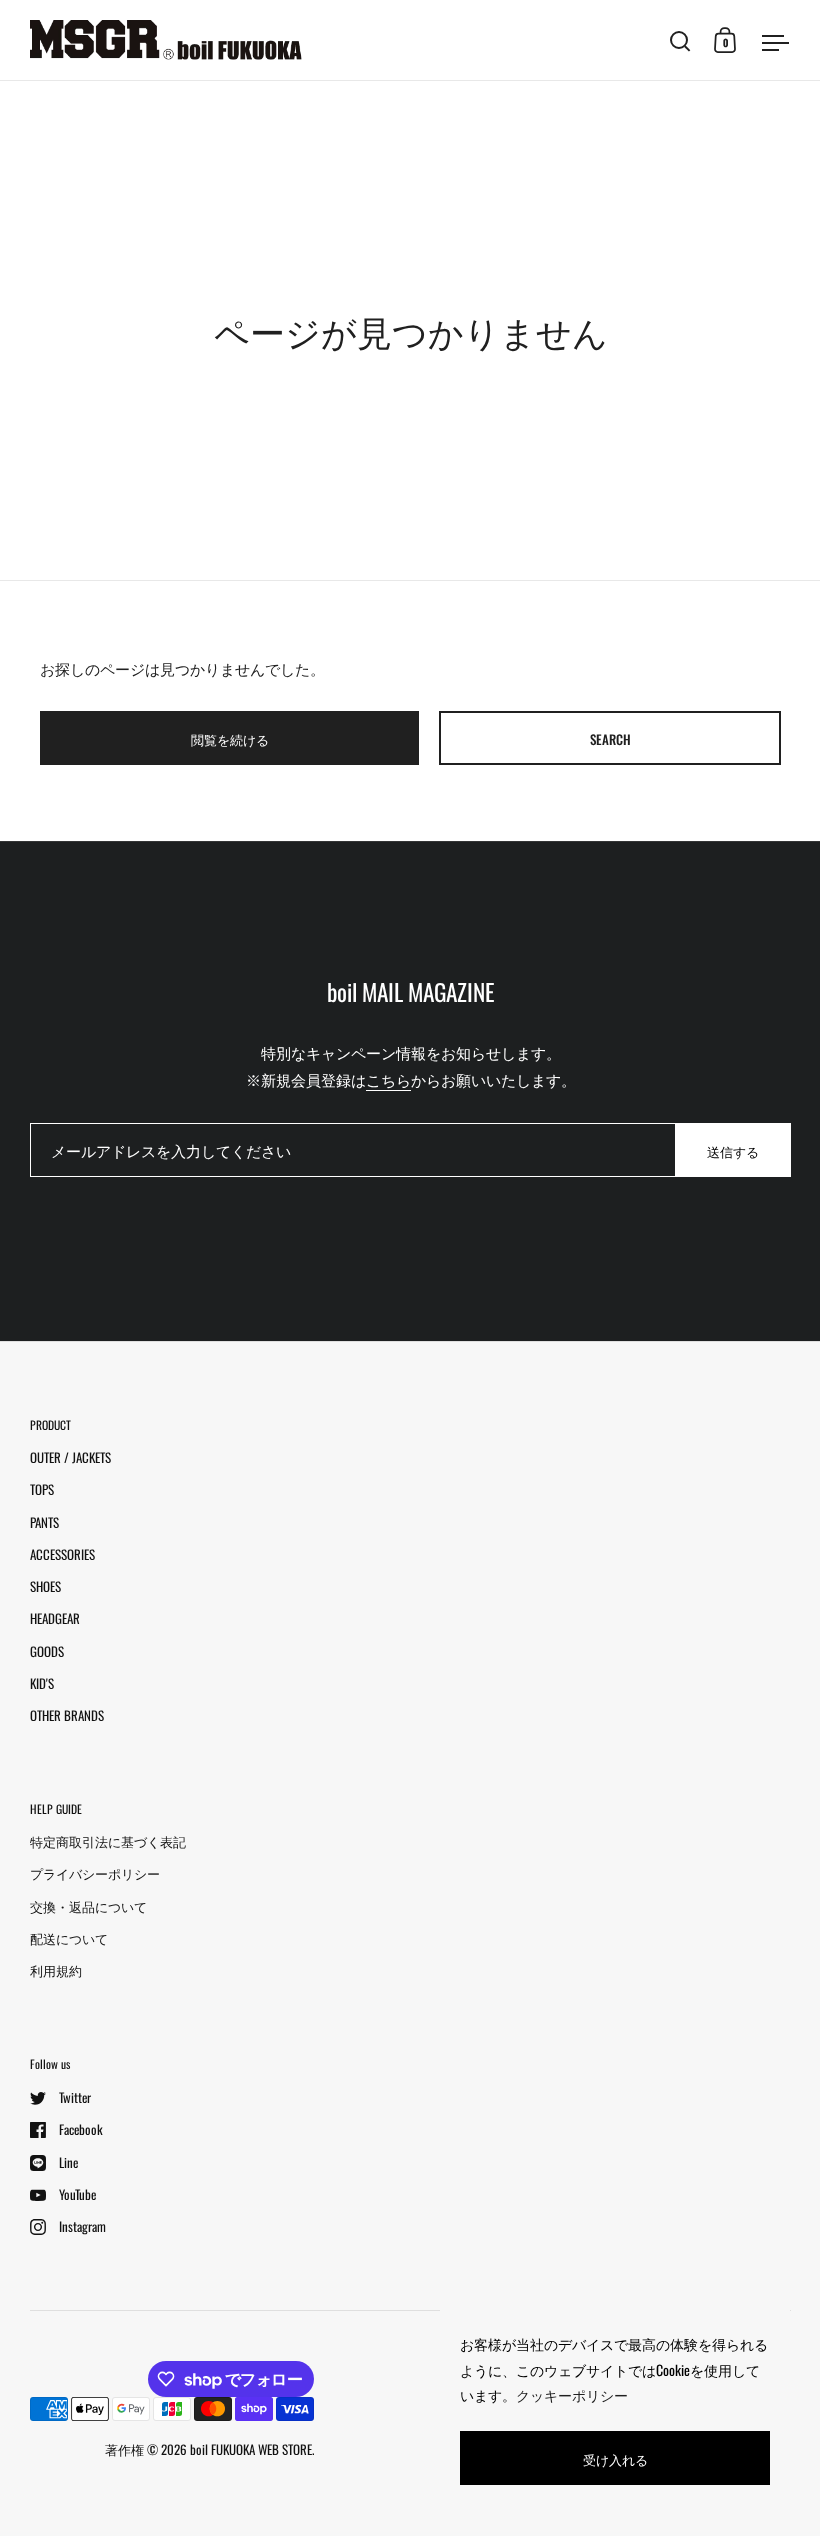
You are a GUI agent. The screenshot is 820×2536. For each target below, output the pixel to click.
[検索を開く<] (680, 40)
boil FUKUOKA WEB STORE (251, 2449)
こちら (388, 1079)
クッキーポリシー (572, 2394)
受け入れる (615, 2459)
